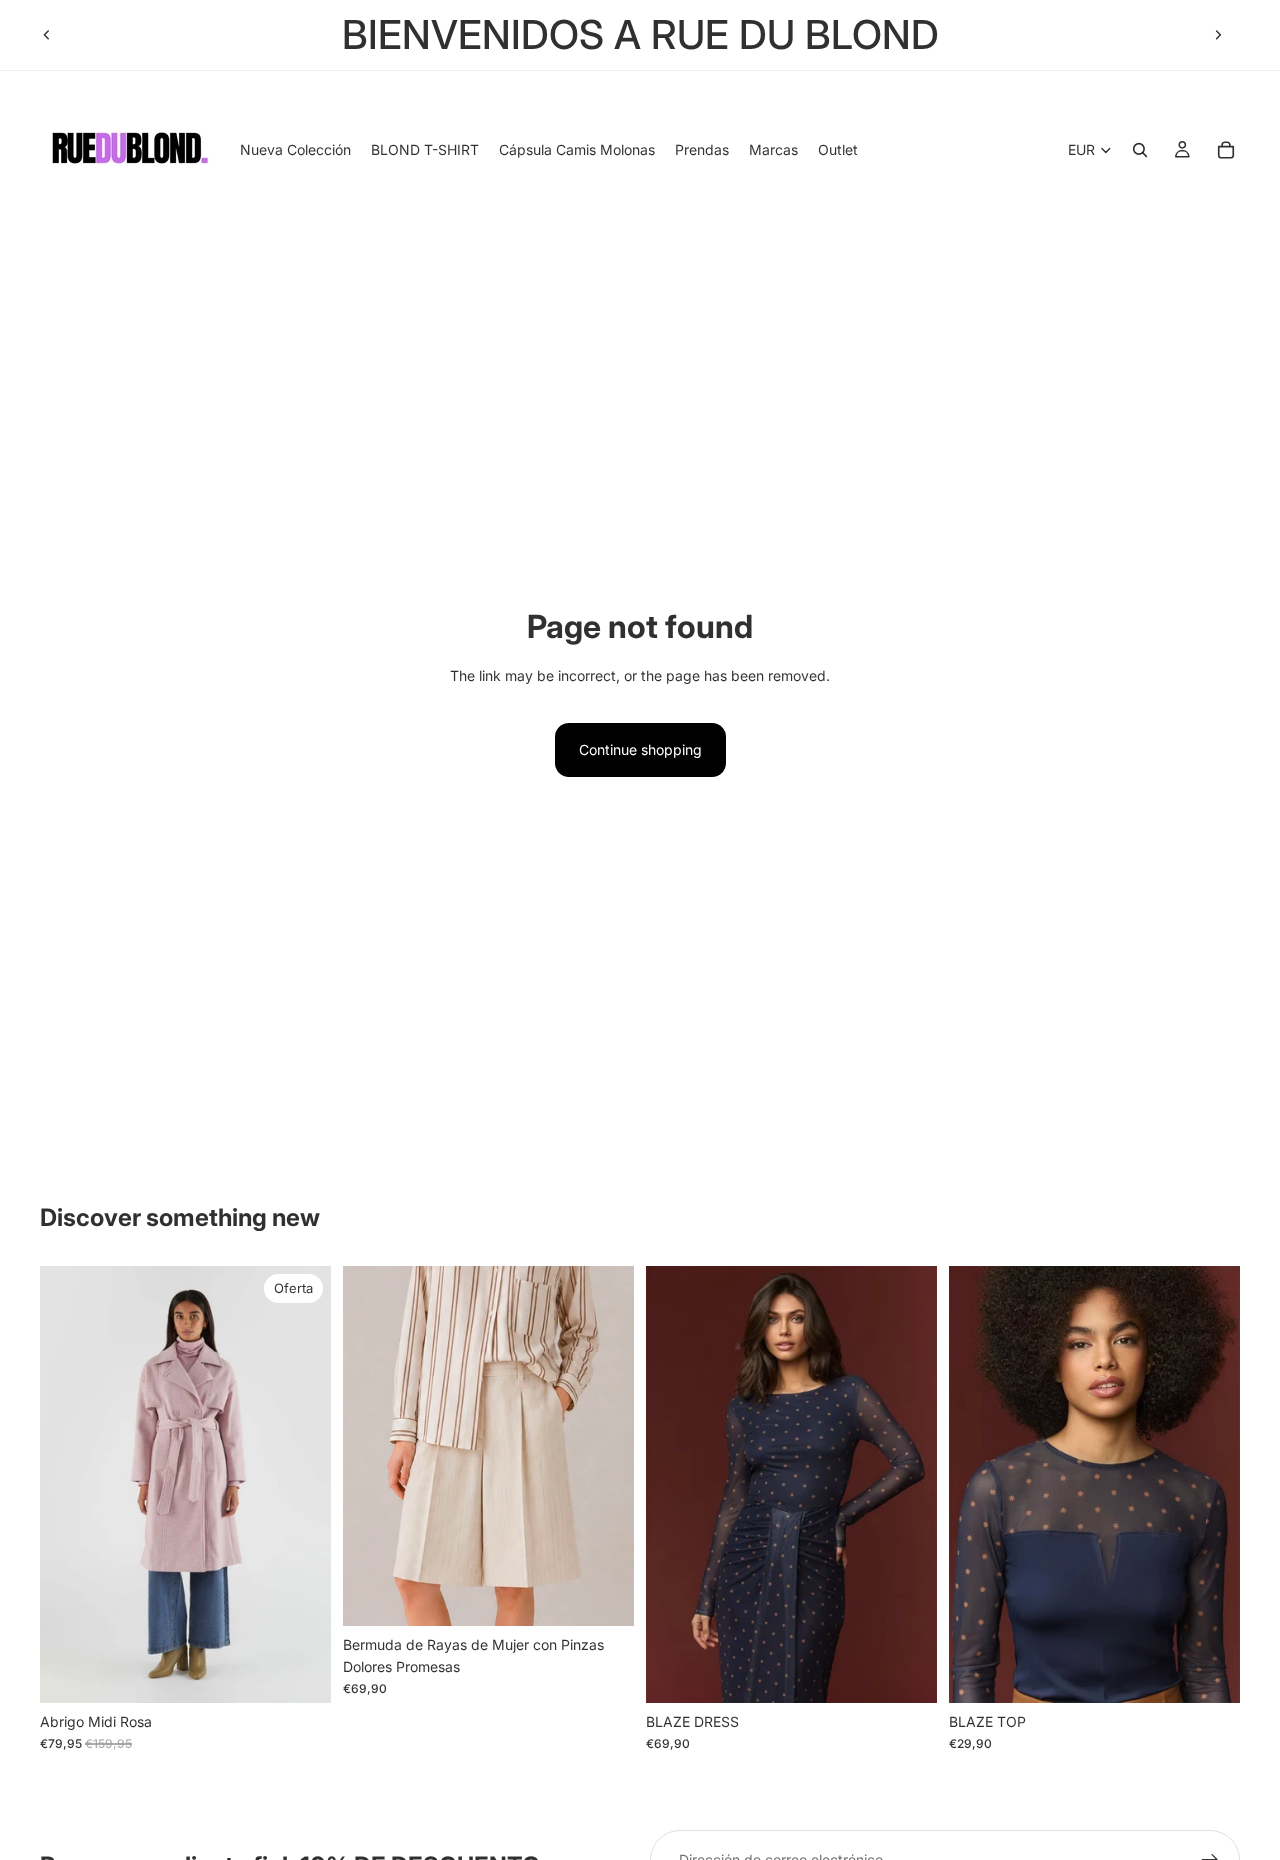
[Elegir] (300, 1672)
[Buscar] (1140, 150)
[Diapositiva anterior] (47, 35)
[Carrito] (1226, 150)
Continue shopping (640, 749)
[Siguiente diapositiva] (1218, 35)
